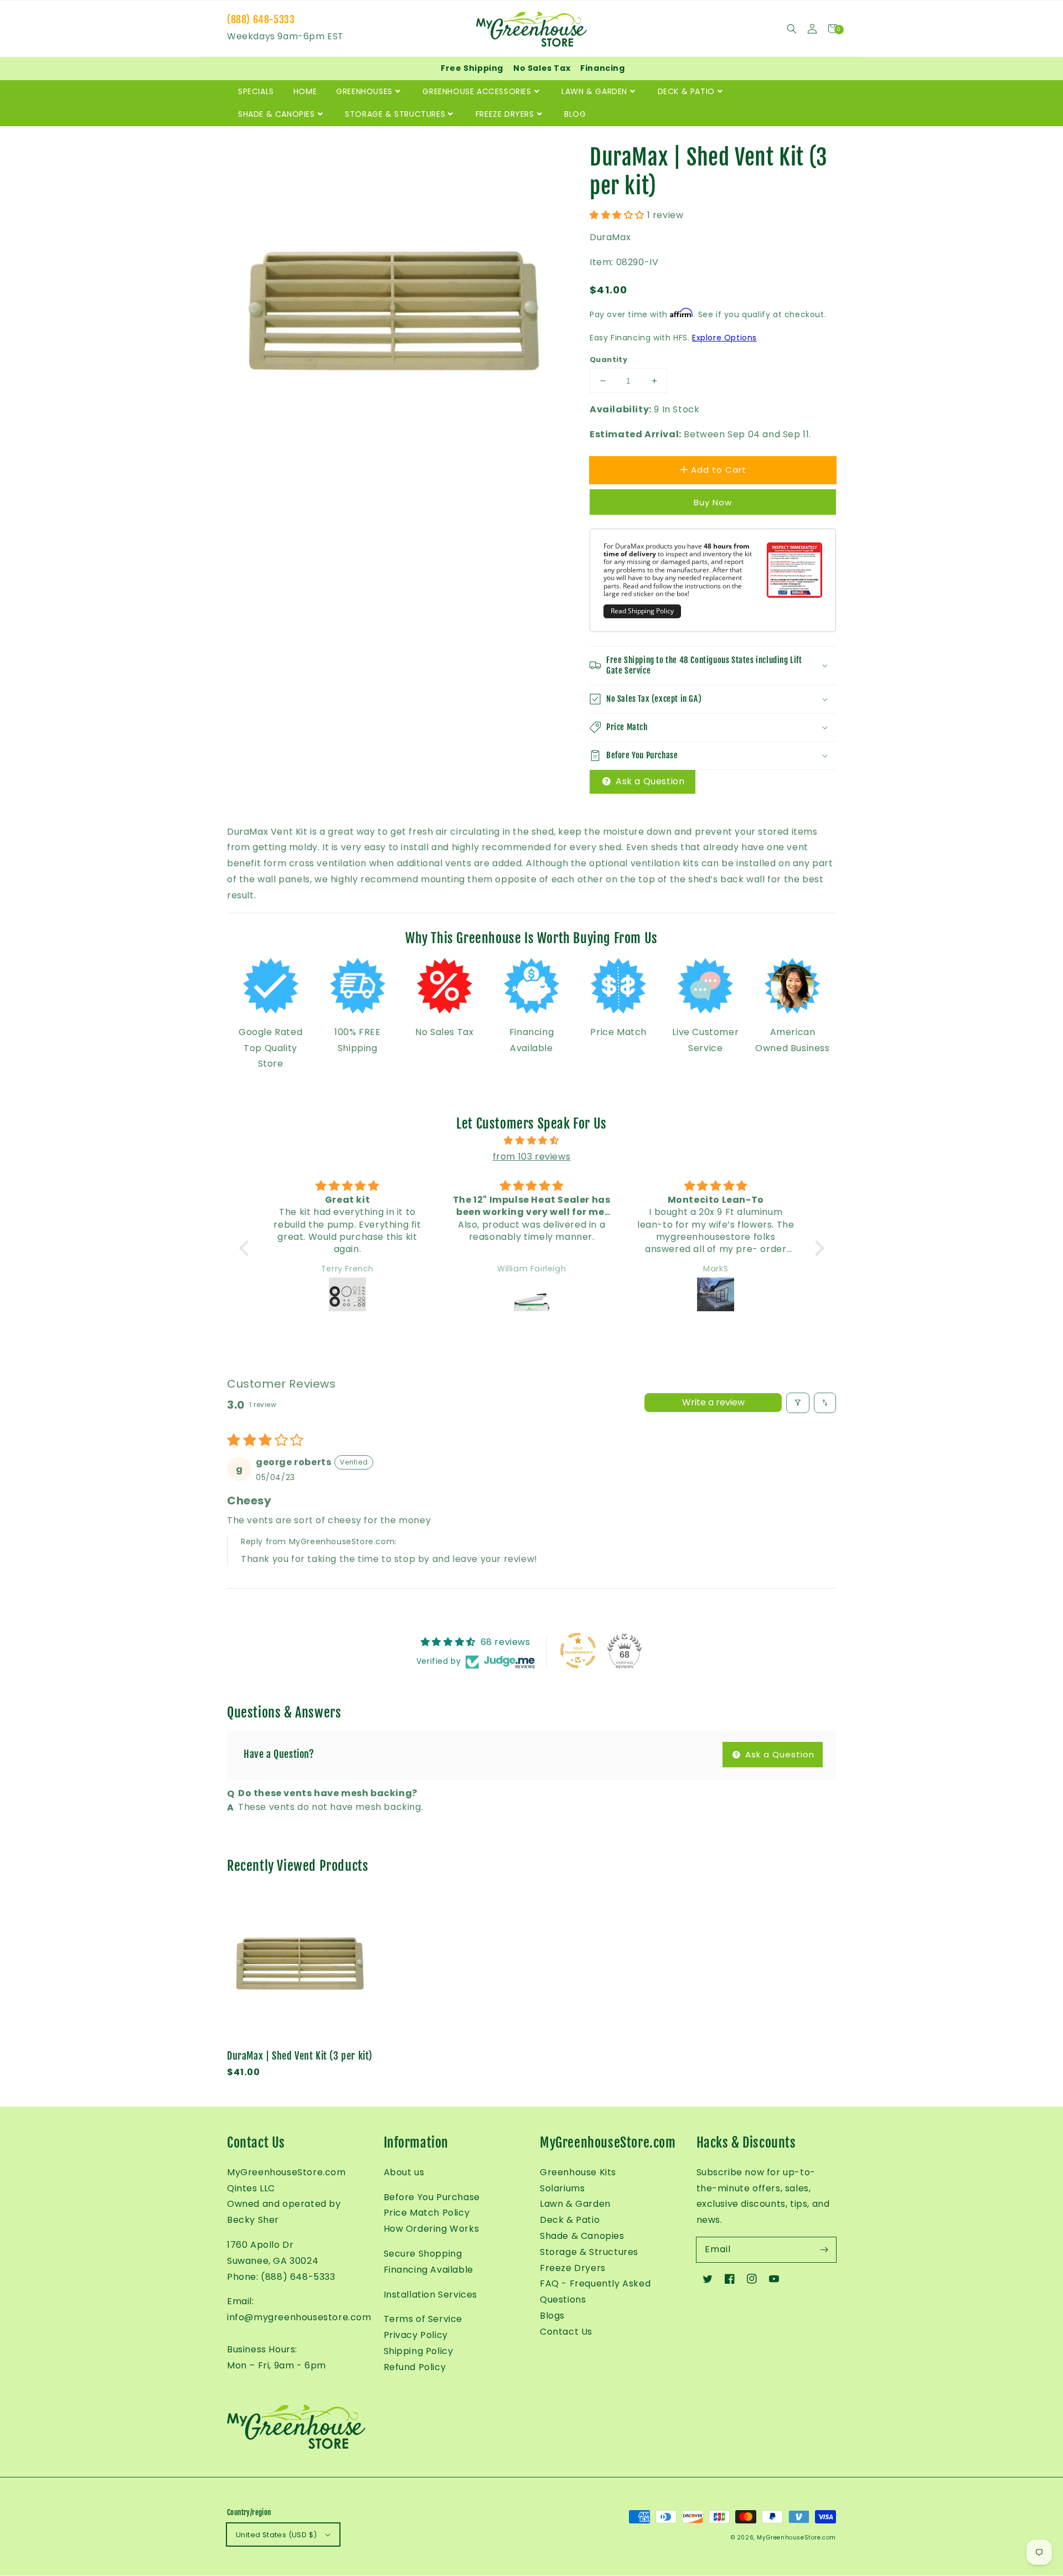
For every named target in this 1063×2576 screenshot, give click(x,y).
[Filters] (798, 1403)
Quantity (608, 359)
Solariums (562, 2188)
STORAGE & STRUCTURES (395, 114)
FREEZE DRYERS (505, 114)
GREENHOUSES (364, 91)
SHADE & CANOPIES (277, 114)
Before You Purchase (432, 2197)
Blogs (552, 2316)
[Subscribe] (824, 2249)
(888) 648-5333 (261, 19)
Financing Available (429, 2270)
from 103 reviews (532, 1157)
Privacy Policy (416, 2335)
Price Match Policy (427, 2213)
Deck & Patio (570, 2220)
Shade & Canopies (582, 2236)
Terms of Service (423, 2319)
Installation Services (431, 2295)
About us (404, 2172)
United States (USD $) (276, 2535)
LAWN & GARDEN (594, 91)
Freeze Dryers (573, 2268)
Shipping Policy (419, 2351)
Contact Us (566, 2332)
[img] (532, 1141)
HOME (305, 91)
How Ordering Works (432, 2229)
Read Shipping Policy (642, 611)
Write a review (713, 1402)
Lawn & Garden (575, 2204)
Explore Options (724, 338)
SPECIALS (256, 91)
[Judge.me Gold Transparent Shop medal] (578, 1651)
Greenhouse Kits (578, 2172)
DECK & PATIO (686, 91)
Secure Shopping (423, 2254)
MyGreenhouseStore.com (796, 2538)
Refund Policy (415, 2367)
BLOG (575, 114)
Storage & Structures (589, 2252)
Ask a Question (649, 781)
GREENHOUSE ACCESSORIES (477, 91)
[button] (791, 29)
